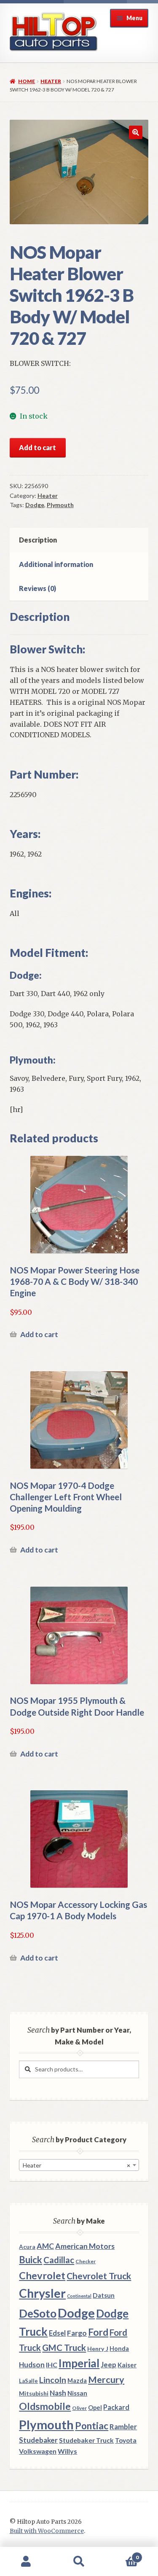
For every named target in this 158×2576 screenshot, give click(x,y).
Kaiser (127, 2365)
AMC (45, 2246)
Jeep (108, 2365)
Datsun (104, 2295)
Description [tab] (38, 540)
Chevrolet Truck (99, 2276)
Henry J (98, 2349)
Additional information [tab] (56, 564)
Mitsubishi (34, 2393)
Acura (27, 2247)
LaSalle (28, 2381)
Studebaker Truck (86, 2440)
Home (27, 81)
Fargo (77, 2333)
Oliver (79, 2408)
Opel (95, 2408)
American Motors (85, 2246)
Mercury (106, 2380)
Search (79, 2562)
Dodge (35, 505)
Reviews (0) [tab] (37, 588)
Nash (58, 2393)
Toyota (126, 2440)
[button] (136, 132)
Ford (98, 2332)
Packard (116, 2407)
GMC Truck (64, 2348)
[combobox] (79, 2165)
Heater (51, 81)
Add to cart (37, 447)
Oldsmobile (45, 2406)
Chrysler (42, 2293)
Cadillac (59, 2260)
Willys (67, 2451)
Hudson (32, 2365)
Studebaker (38, 2440)
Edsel (57, 2333)
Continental (79, 2296)
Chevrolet (42, 2275)
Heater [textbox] (76, 2165)
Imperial (79, 2363)
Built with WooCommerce (47, 2531)
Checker (86, 2261)
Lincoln (53, 2380)
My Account (26, 2562)
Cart (122, 2554)
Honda (119, 2349)
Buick (31, 2260)
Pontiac (92, 2426)
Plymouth (60, 505)
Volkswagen (38, 2451)
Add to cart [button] (39, 1334)
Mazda (77, 2381)
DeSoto (38, 2313)
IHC (52, 2365)
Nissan (77, 2393)
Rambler (123, 2427)
